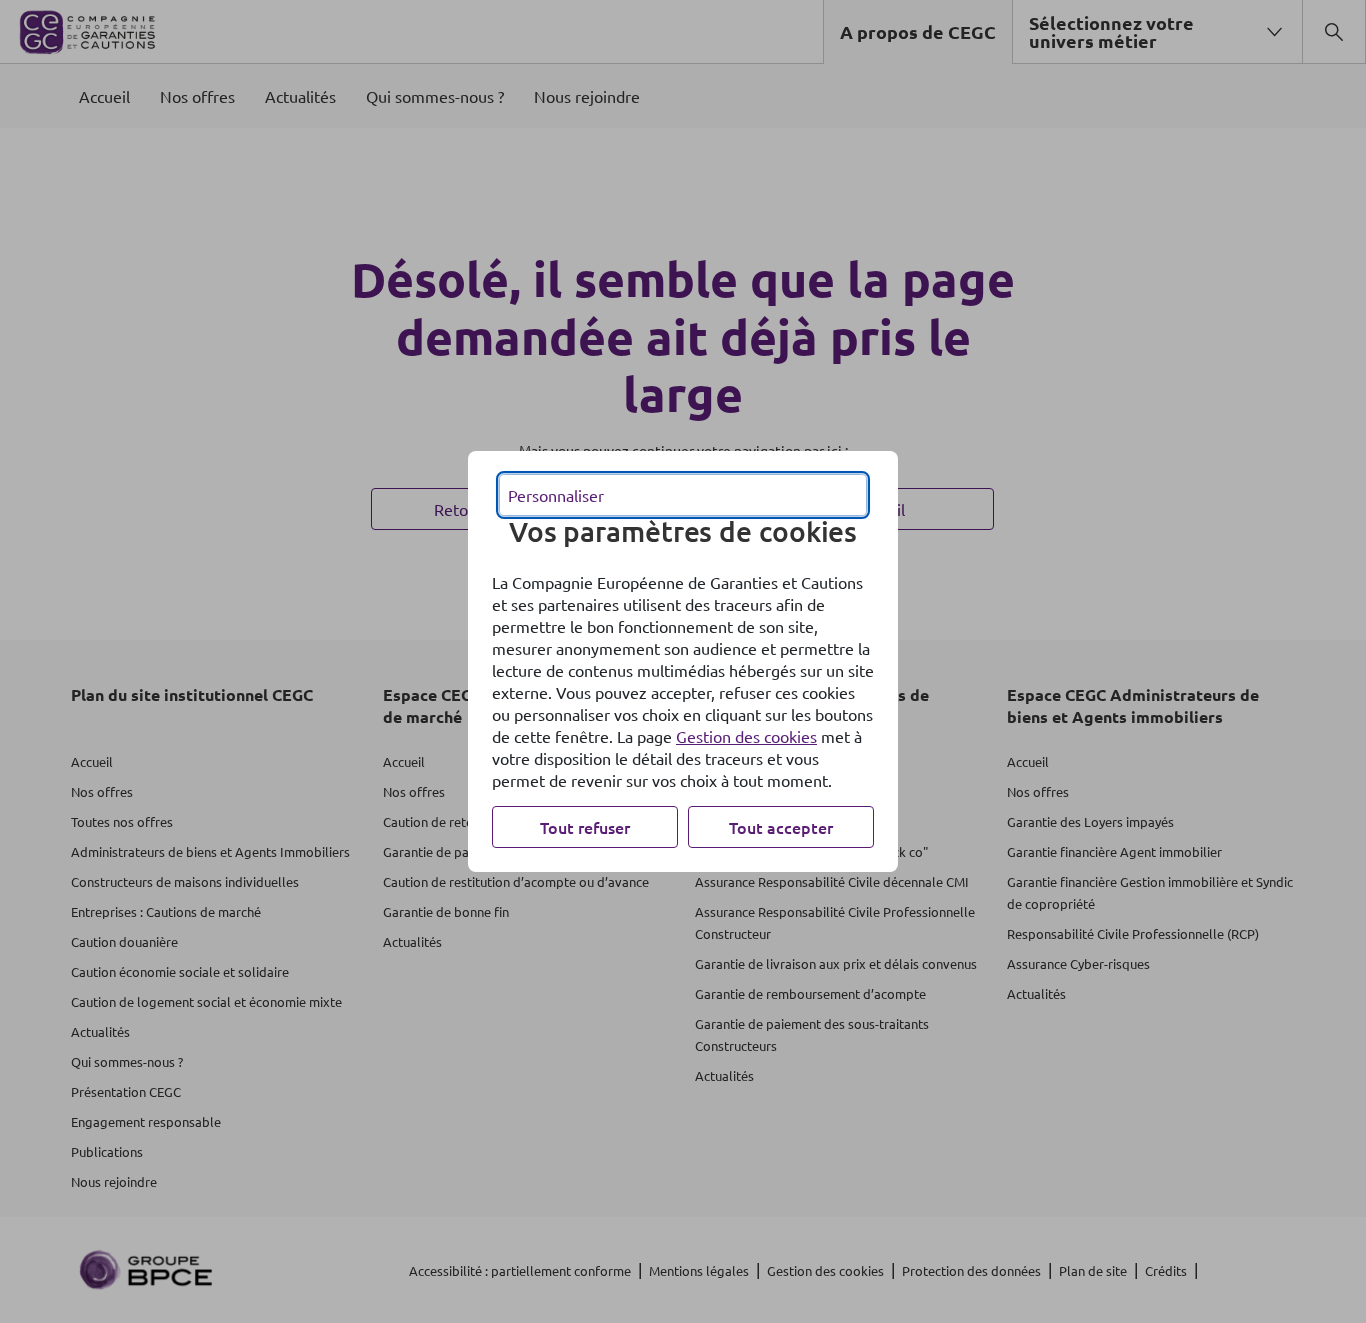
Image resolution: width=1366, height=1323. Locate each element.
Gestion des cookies (746, 736)
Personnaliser (556, 495)
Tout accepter (781, 827)
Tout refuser (585, 827)
